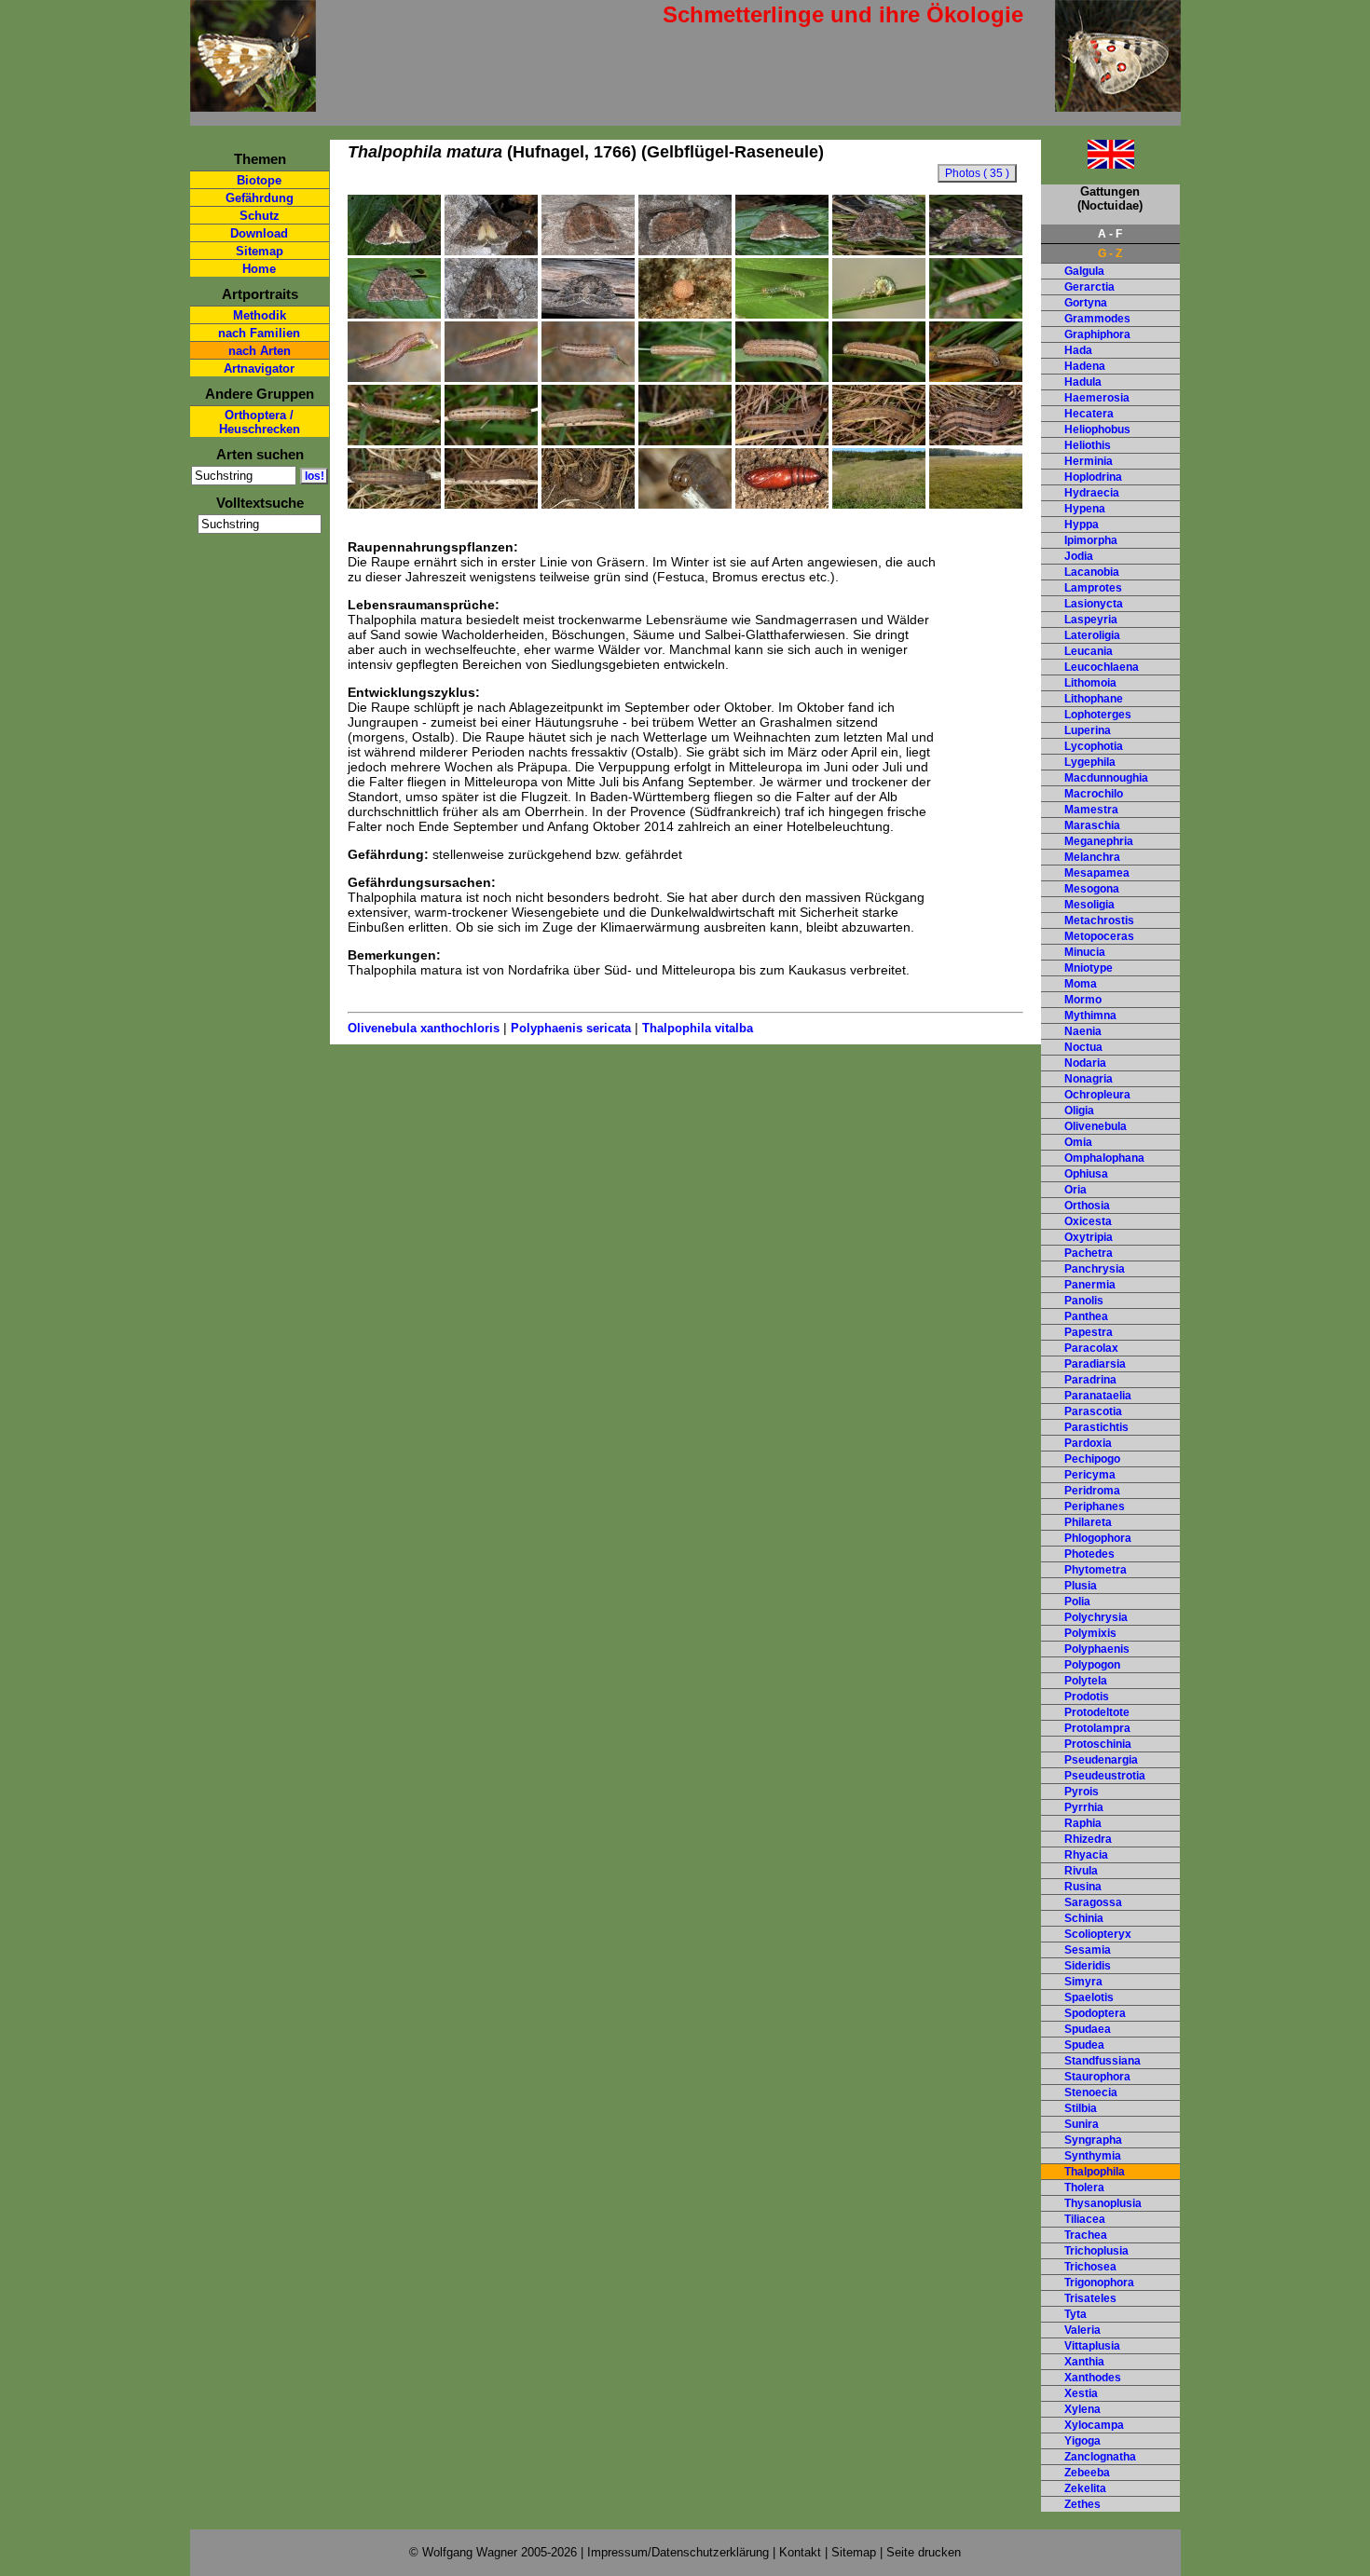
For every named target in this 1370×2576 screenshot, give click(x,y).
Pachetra (1089, 1253)
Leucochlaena (1102, 667)
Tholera (1084, 2188)
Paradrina (1090, 1380)
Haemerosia (1097, 398)
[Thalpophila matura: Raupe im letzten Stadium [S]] (685, 441)
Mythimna (1090, 1015)
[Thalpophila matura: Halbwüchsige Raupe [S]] (491, 377)
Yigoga (1082, 2441)
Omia (1078, 1142)
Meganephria (1099, 841)
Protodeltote (1097, 1712)
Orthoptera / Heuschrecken (260, 422)
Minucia (1085, 952)
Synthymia (1093, 2156)
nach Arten (260, 351)
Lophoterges (1098, 715)
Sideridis (1088, 1966)
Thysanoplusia (1103, 2203)
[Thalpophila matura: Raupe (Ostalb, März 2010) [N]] (782, 441)
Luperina (1088, 730)
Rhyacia (1086, 1855)
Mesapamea (1097, 873)
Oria (1075, 1190)
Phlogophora (1098, 1538)
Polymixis (1090, 1633)
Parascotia (1093, 1411)
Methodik (260, 315)
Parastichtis (1096, 1427)
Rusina (1083, 1887)
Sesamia (1088, 1950)
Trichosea (1090, 2267)
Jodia (1079, 556)
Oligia (1079, 1111)
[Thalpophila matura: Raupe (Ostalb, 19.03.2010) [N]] (879, 441)
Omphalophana (1104, 1158)
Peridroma (1092, 1491)
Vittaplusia (1092, 2346)
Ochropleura (1097, 1095)
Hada (1078, 350)
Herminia (1089, 461)
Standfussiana (1103, 2061)
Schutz (260, 216)
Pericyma (1090, 1475)
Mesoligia (1089, 905)
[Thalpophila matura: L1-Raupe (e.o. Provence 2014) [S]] (782, 314)
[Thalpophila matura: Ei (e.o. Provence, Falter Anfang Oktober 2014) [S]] (685, 314)
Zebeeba (1087, 2473)
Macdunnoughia (1106, 778)
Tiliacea (1085, 2219)
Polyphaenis (1097, 1649)
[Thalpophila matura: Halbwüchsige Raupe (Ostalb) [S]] (394, 377)
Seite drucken (924, 2552)
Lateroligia (1092, 635)
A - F (1110, 234)
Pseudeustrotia (1105, 1776)
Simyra (1083, 1982)
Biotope (259, 180)
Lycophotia (1094, 746)
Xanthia (1084, 2362)
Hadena (1085, 366)
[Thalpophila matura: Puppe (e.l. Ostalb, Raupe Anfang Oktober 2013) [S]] (782, 504)
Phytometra (1096, 1570)
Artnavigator (259, 368)
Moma (1081, 984)
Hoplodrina (1093, 477)
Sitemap (260, 251)
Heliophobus (1097, 429)
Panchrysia (1095, 1269)
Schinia (1084, 1918)
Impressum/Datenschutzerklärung (678, 2552)
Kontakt (800, 2552)
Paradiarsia (1095, 1364)
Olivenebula (1096, 1126)
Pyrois (1082, 1792)
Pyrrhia (1084, 1807)
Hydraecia (1092, 493)
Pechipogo (1092, 1459)
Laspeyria (1091, 620)
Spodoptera (1095, 2013)
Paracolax (1091, 1348)
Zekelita (1085, 2488)
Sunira (1082, 2124)
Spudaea (1088, 2029)
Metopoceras (1099, 936)
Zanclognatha (1100, 2457)
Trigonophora (1099, 2283)
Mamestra (1091, 810)
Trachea (1086, 2235)
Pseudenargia (1101, 1760)
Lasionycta (1094, 604)
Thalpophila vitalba (698, 1028)
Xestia (1081, 2393)
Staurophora (1097, 2077)
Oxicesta (1088, 1221)
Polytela (1086, 1681)
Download (259, 233)
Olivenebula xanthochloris (424, 1028)
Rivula (1081, 1871)
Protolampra (1097, 1728)
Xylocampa (1094, 2425)
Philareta (1088, 1522)
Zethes (1082, 2504)
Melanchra (1092, 857)
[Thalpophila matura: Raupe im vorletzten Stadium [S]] (976, 377)
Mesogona (1092, 889)
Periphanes (1095, 1506)
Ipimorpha (1091, 540)
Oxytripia (1089, 1237)
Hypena (1085, 509)
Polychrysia (1096, 1617)
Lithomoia (1090, 683)
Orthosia (1087, 1206)
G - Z (1110, 253)
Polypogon (1092, 1665)
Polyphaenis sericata (571, 1028)
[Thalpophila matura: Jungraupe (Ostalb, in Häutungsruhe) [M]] (976, 314)
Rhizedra (1088, 1839)
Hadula (1083, 382)
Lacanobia (1092, 572)
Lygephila (1090, 762)
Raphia (1083, 1823)
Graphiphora (1097, 334)
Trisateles (1090, 2298)
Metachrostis (1099, 920)
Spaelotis (1089, 1997)
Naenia (1083, 1031)
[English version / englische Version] (1088, 164)
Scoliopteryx (1098, 1934)
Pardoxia (1088, 1443)
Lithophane (1094, 699)
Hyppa (1082, 525)
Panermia (1090, 1285)
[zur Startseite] (253, 104)
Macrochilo (1094, 794)
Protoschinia (1098, 1744)
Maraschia (1092, 825)
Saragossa (1093, 1902)
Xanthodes (1093, 2378)
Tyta (1075, 2314)
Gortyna (1086, 303)
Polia (1077, 1601)
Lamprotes (1093, 588)
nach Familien (259, 333)
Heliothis (1088, 445)
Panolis (1084, 1301)
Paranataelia (1098, 1396)
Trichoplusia (1096, 2251)
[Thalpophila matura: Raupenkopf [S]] (685, 504)
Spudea (1084, 2045)
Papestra (1089, 1332)
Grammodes (1097, 319)
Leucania (1089, 651)
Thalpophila (1095, 2172)
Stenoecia (1091, 2092)
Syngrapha (1093, 2140)
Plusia (1081, 1586)
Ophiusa (1086, 1174)
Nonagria (1089, 1079)
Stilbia (1081, 2108)
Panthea (1086, 1316)
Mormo (1083, 1000)
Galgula (1084, 271)
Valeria (1082, 2330)
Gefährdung (260, 198)
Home (259, 269)
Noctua (1083, 1047)
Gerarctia (1089, 287)
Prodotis (1087, 1697)
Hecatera (1089, 414)
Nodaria (1085, 1063)
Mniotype (1089, 968)
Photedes (1089, 1554)
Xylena (1082, 2409)
